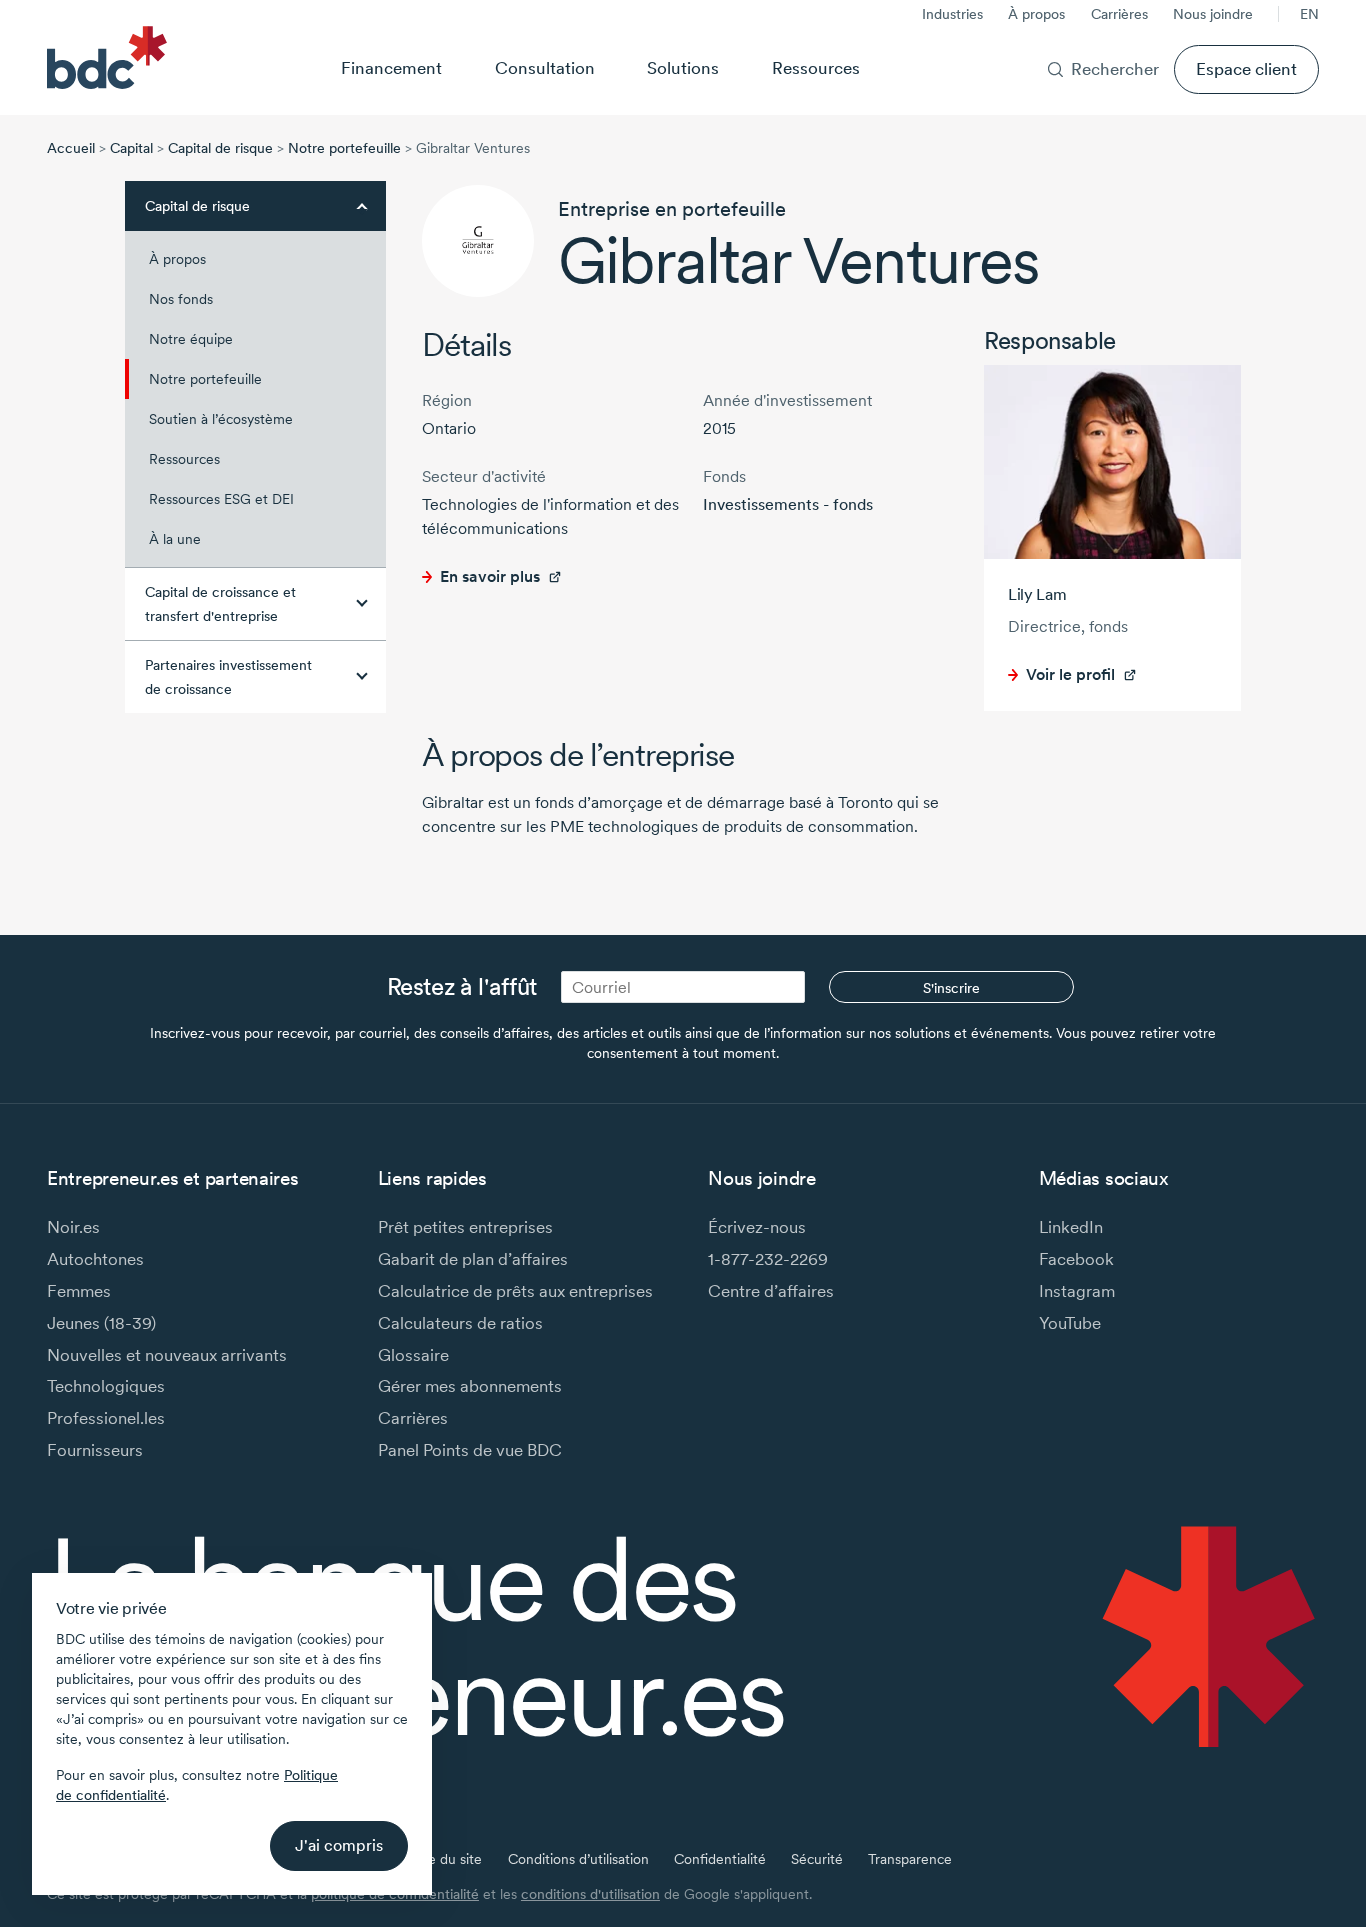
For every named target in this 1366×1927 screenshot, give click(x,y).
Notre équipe (191, 339)
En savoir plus (490, 576)
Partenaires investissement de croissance (228, 677)
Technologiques (106, 1385)
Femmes (79, 1290)
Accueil (71, 148)
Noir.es (73, 1226)
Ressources (816, 67)
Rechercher (1115, 68)
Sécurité (817, 1859)
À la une (175, 539)
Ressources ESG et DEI (221, 499)
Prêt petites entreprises (465, 1226)
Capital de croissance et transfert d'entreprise (220, 604)
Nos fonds (181, 299)
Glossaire (413, 1354)
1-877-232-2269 (768, 1258)
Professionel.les (106, 1417)
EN (1309, 14)
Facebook (1076, 1258)
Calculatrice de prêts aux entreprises (515, 1290)
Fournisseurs (95, 1449)
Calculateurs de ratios (460, 1322)
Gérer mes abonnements (470, 1385)
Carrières (1119, 14)
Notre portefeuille (344, 148)
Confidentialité (720, 1859)
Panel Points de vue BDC (470, 1449)
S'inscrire (951, 988)
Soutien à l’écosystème (221, 419)
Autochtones (95, 1258)
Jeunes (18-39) (101, 1322)
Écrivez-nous (757, 1226)
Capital (131, 148)
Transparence (910, 1859)
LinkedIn (1071, 1226)
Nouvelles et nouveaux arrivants (167, 1354)
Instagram (1077, 1290)
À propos (1036, 14)
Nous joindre (1213, 14)
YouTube (1070, 1322)
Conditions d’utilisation (578, 1859)
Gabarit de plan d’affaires (473, 1258)
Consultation (545, 67)
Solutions (683, 67)
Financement (391, 67)
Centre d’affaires (771, 1290)
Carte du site (441, 1859)
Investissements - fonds (788, 504)
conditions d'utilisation (590, 1894)
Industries (952, 14)
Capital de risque (220, 148)
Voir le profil (1070, 674)
